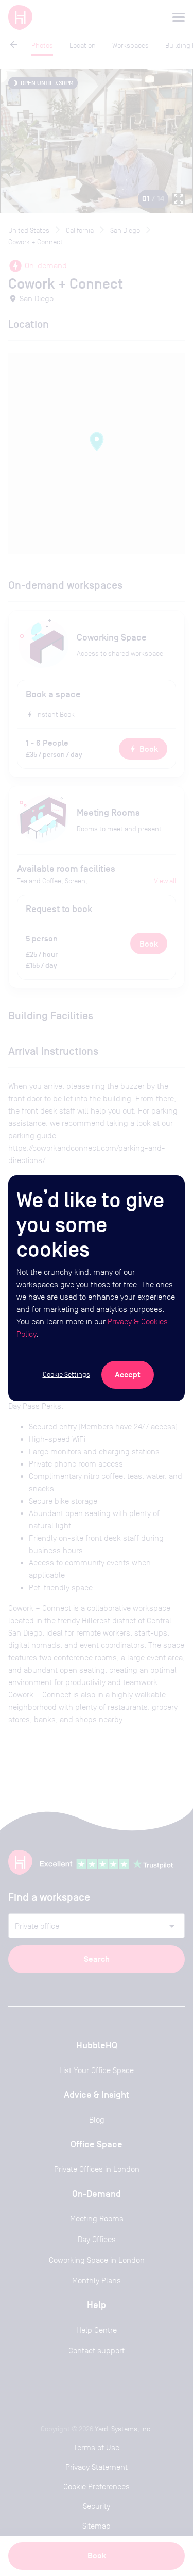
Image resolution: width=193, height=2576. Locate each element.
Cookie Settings (66, 1374)
